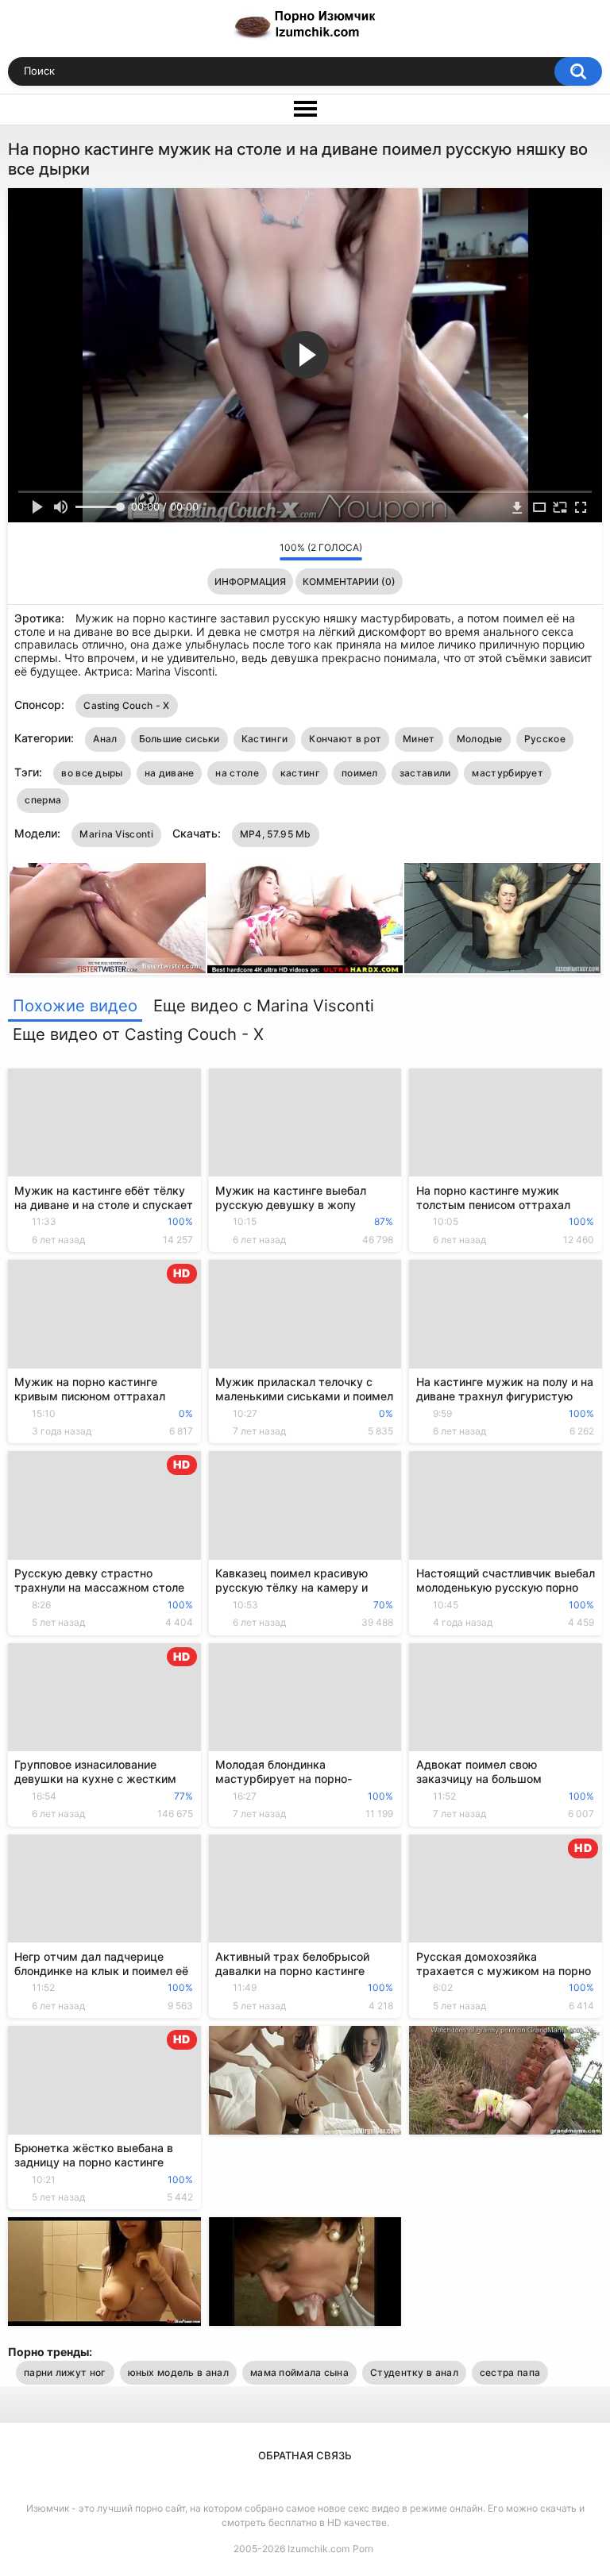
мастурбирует (508, 773)
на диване (170, 773)
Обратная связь (305, 2455)
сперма (43, 800)
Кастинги (264, 739)
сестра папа (510, 2372)
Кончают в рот (345, 739)
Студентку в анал (414, 2372)
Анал (105, 739)
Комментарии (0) (349, 581)
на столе (237, 773)
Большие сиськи (180, 739)
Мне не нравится (263, 551)
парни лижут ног (65, 2372)
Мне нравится (243, 551)
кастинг (300, 773)
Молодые (480, 739)
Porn (363, 2549)
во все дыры (92, 773)
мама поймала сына (299, 2372)
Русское (545, 739)
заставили (425, 773)
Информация (250, 581)
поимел (360, 773)
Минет (419, 739)
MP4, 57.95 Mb (276, 834)
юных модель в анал (178, 2372)
